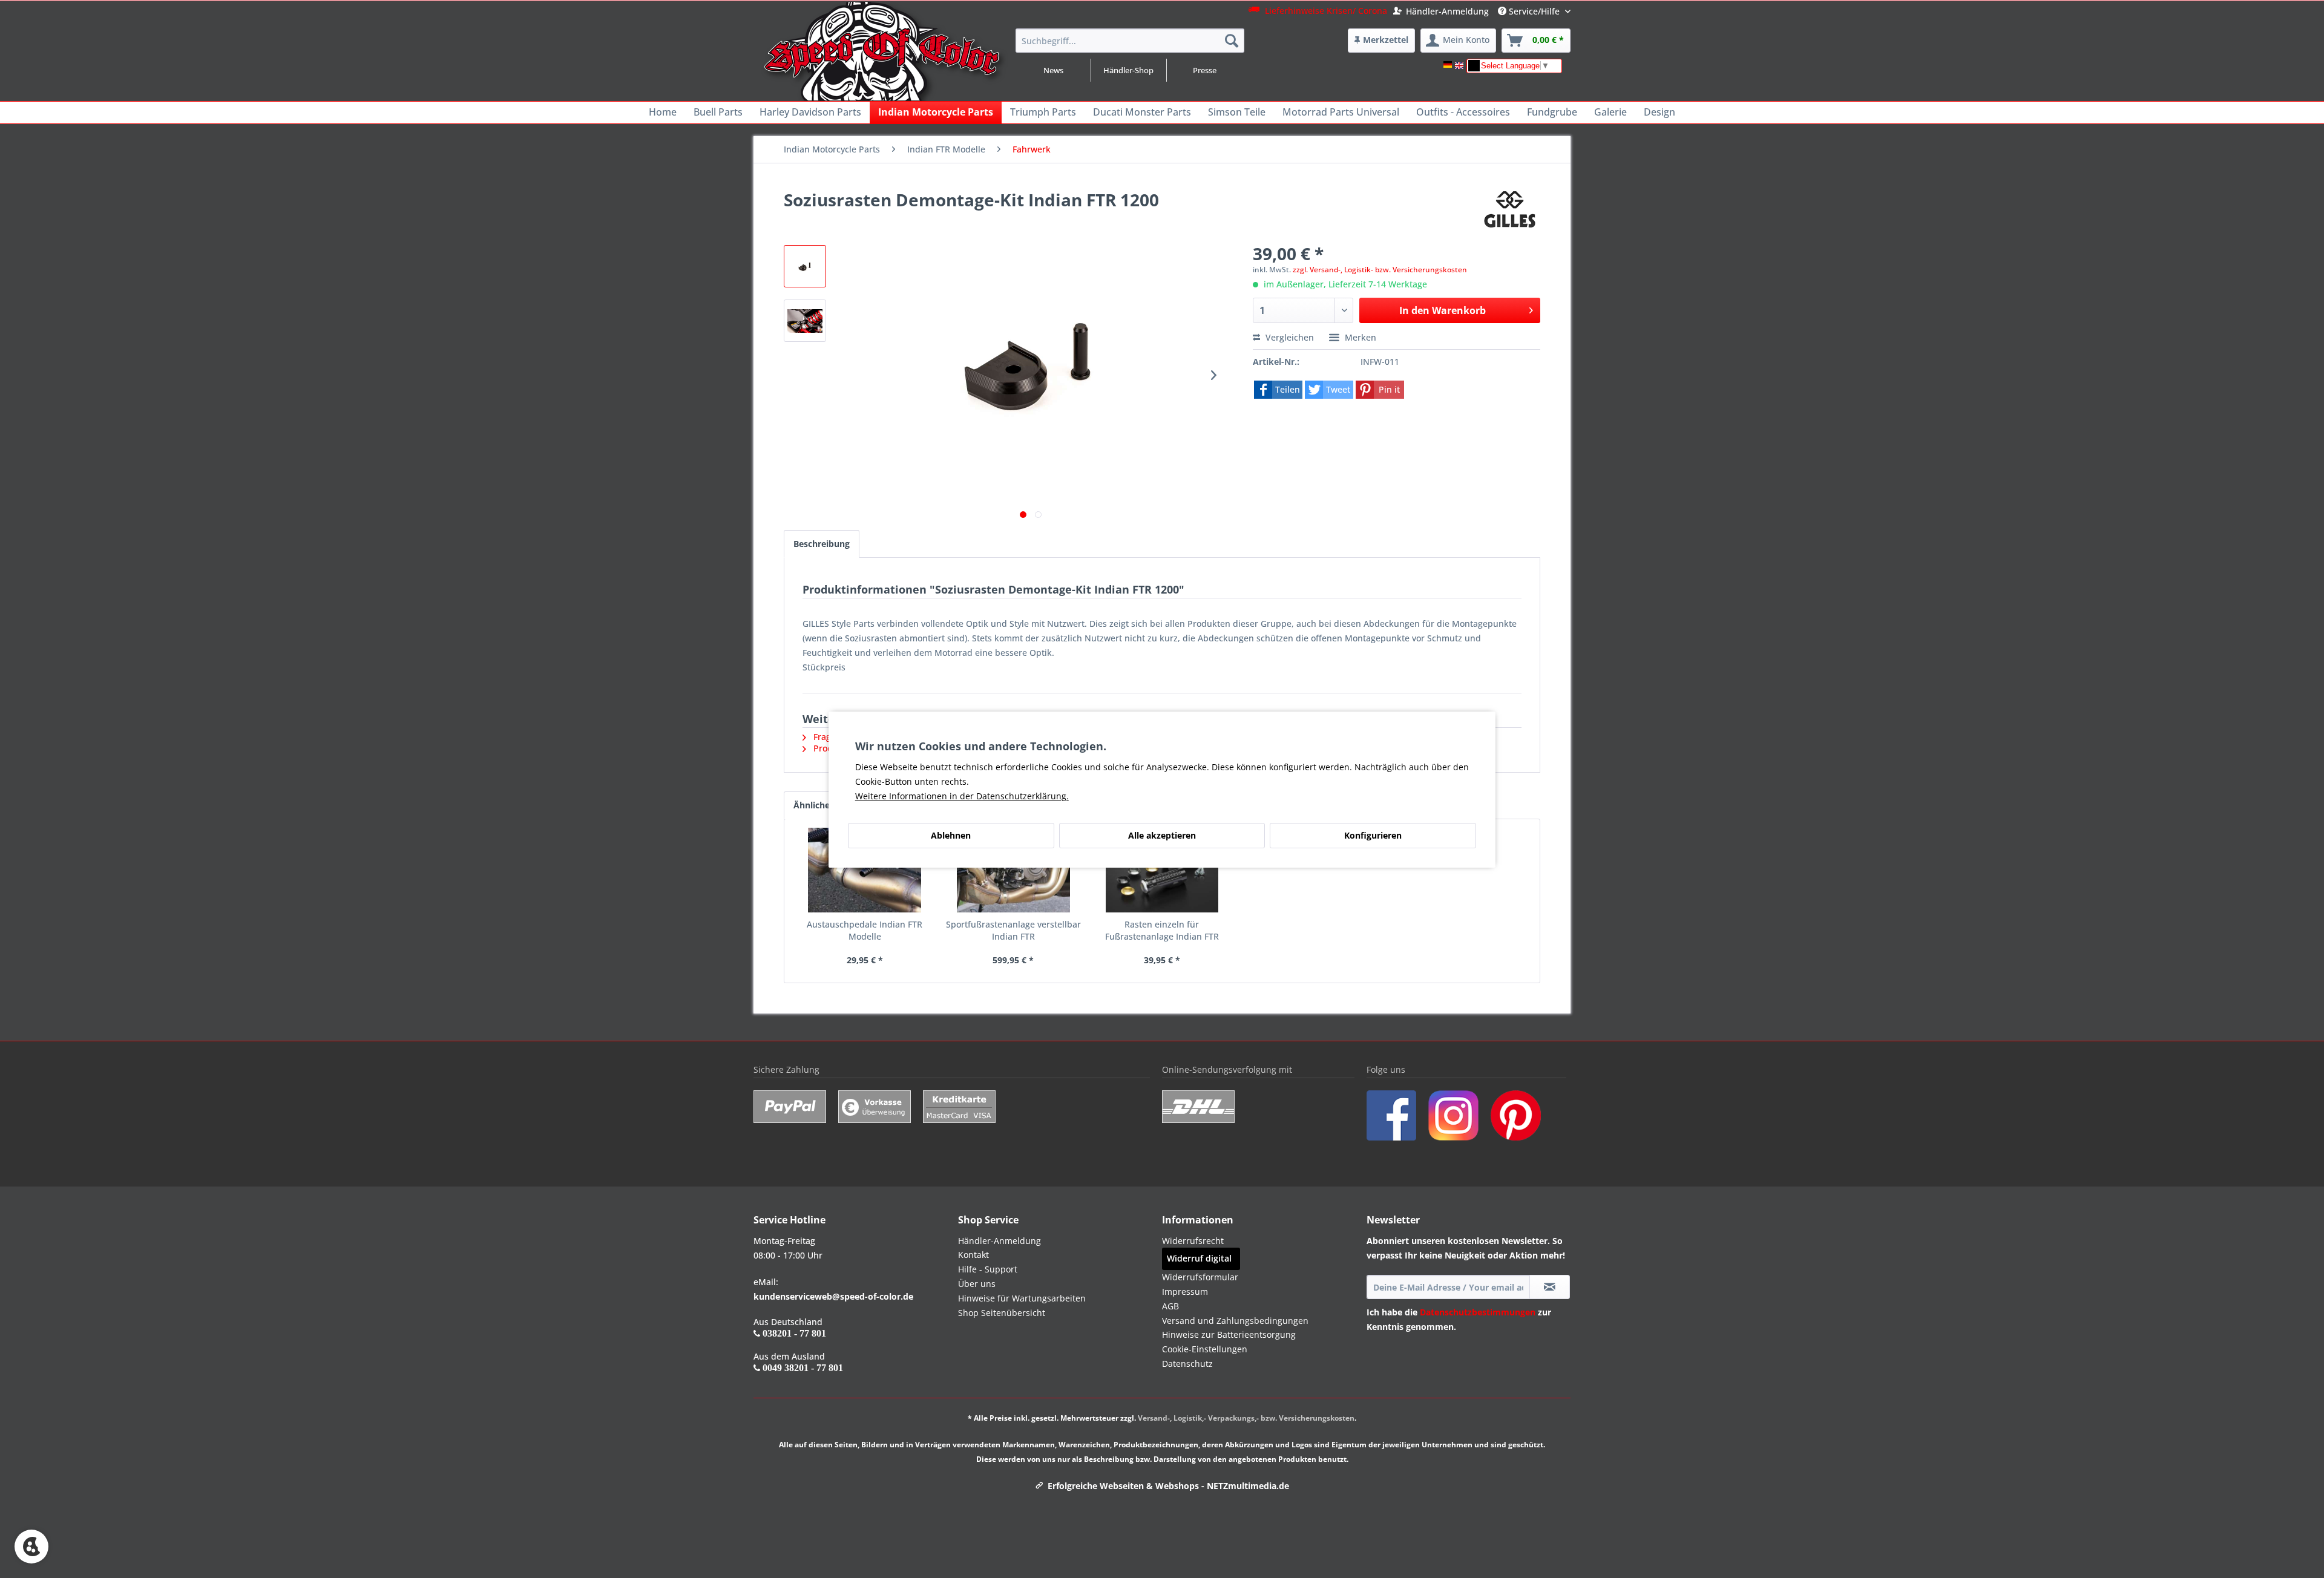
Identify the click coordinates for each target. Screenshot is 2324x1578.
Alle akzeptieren (1162, 835)
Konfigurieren (1373, 835)
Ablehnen (951, 835)
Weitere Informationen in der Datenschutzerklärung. (962, 796)
